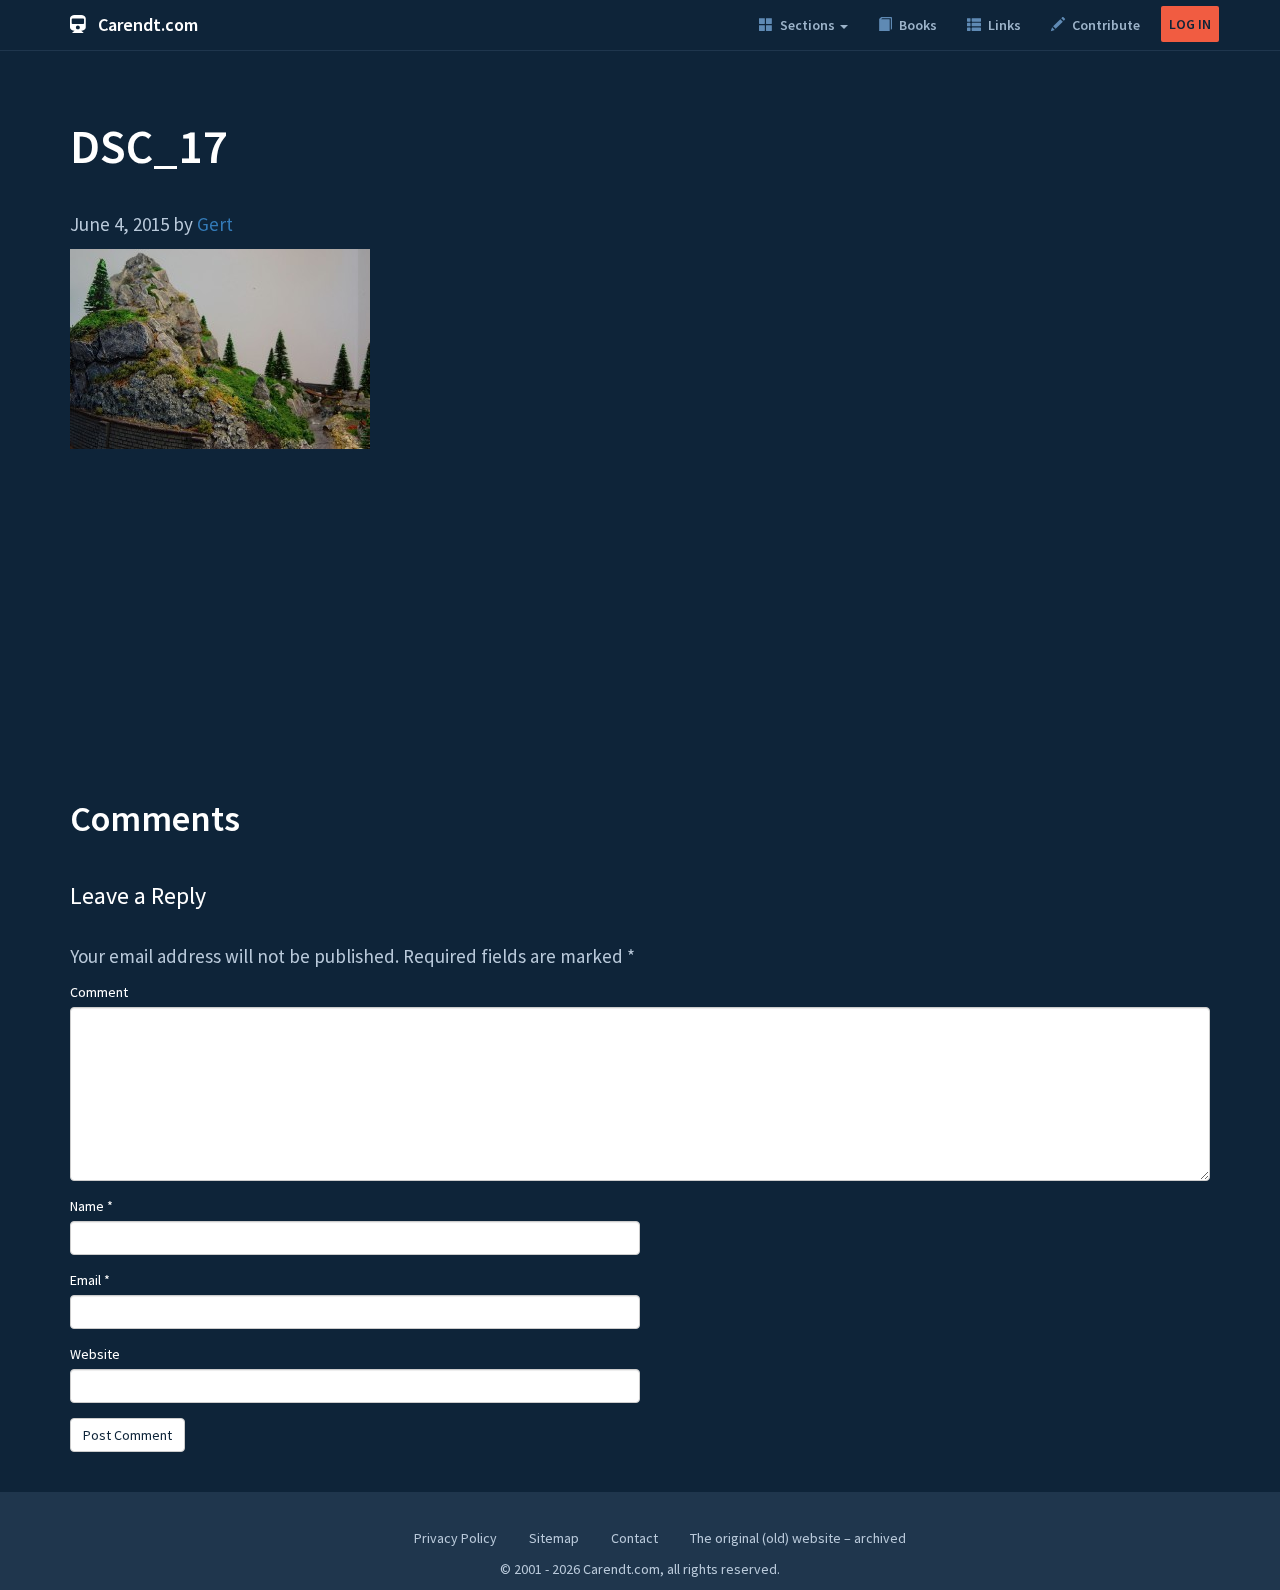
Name (91, 1206)
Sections (807, 25)
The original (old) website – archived (798, 1538)
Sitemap (554, 1538)
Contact (634, 1538)
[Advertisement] (640, 639)
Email (90, 1280)
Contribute (1104, 25)
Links (1003, 25)
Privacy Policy (455, 1538)
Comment (99, 992)
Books (916, 25)
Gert (215, 224)
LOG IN (1190, 24)
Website (95, 1354)
